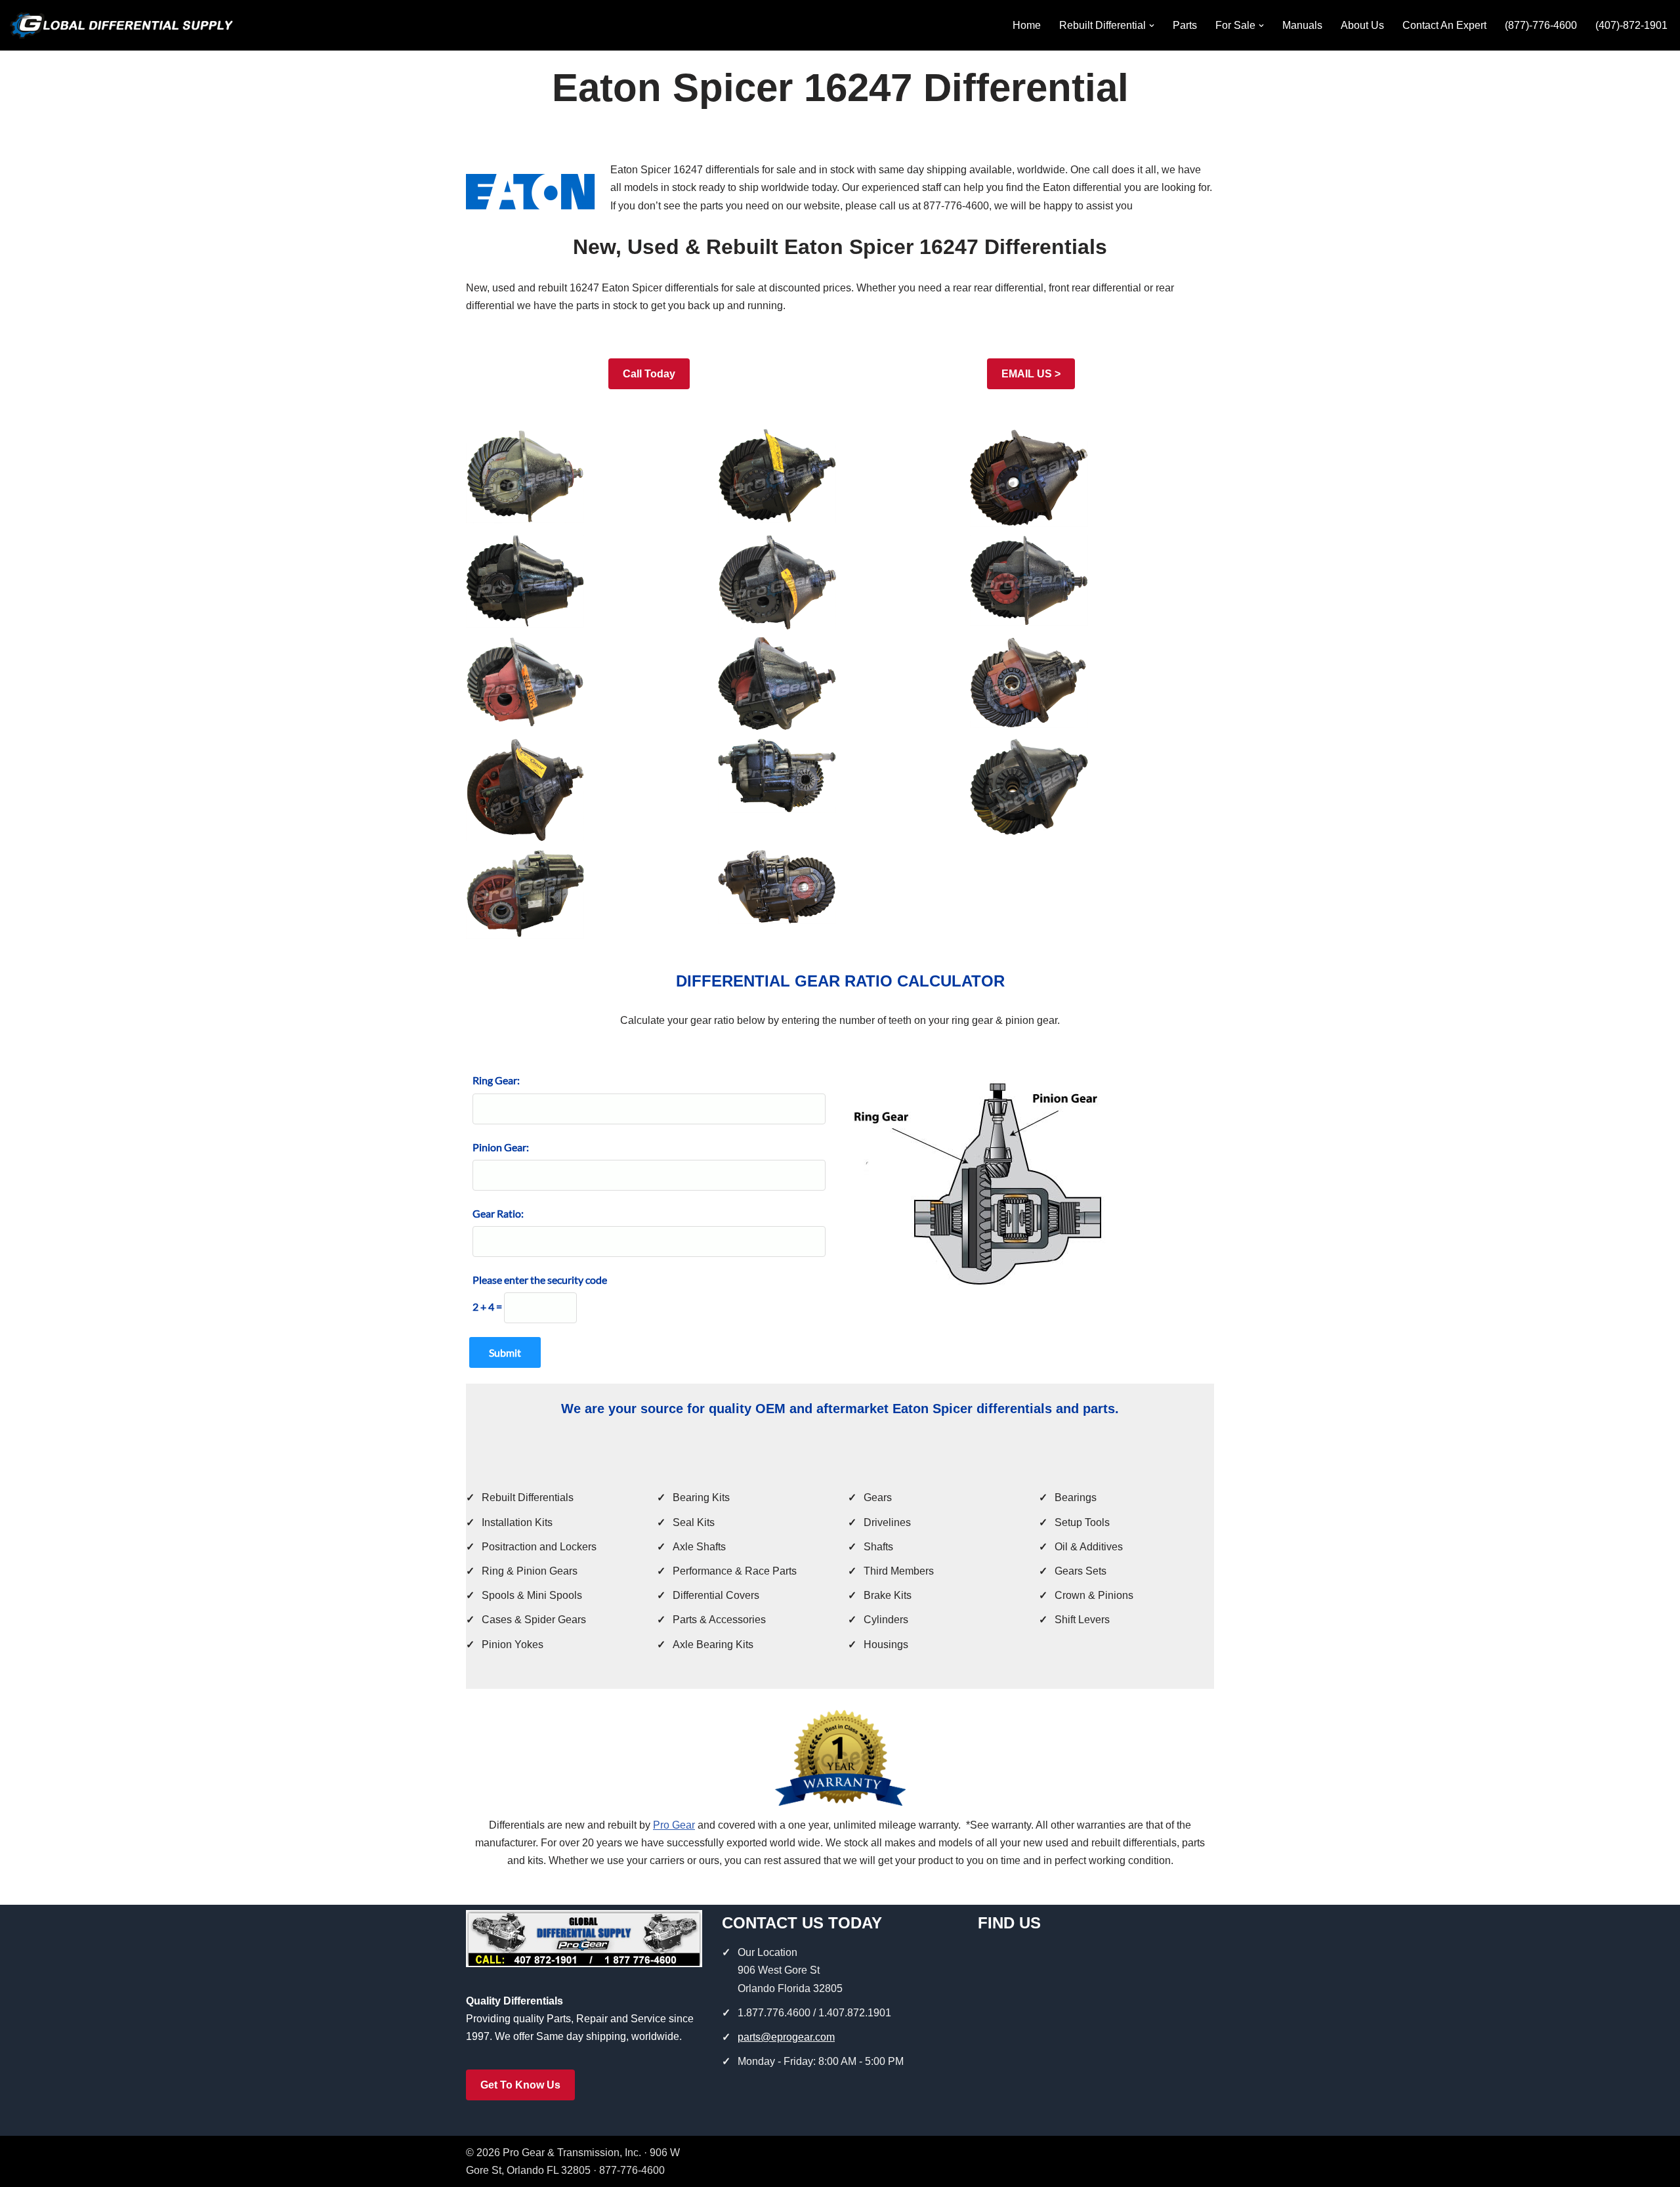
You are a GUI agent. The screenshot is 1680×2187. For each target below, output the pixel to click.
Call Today (649, 374)
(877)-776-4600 (1541, 25)
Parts (1185, 25)
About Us (1362, 25)
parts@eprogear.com (786, 2037)
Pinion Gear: (501, 1147)
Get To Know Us (520, 2085)
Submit (505, 1352)
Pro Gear (674, 1825)
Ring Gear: (496, 1080)
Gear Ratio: (498, 1213)
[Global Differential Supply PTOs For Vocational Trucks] (121, 25)
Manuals (1302, 25)
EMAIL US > (1031, 374)
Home (1027, 25)
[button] (1152, 26)
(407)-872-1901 (1631, 25)
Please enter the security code (540, 1280)
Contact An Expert (1444, 25)
